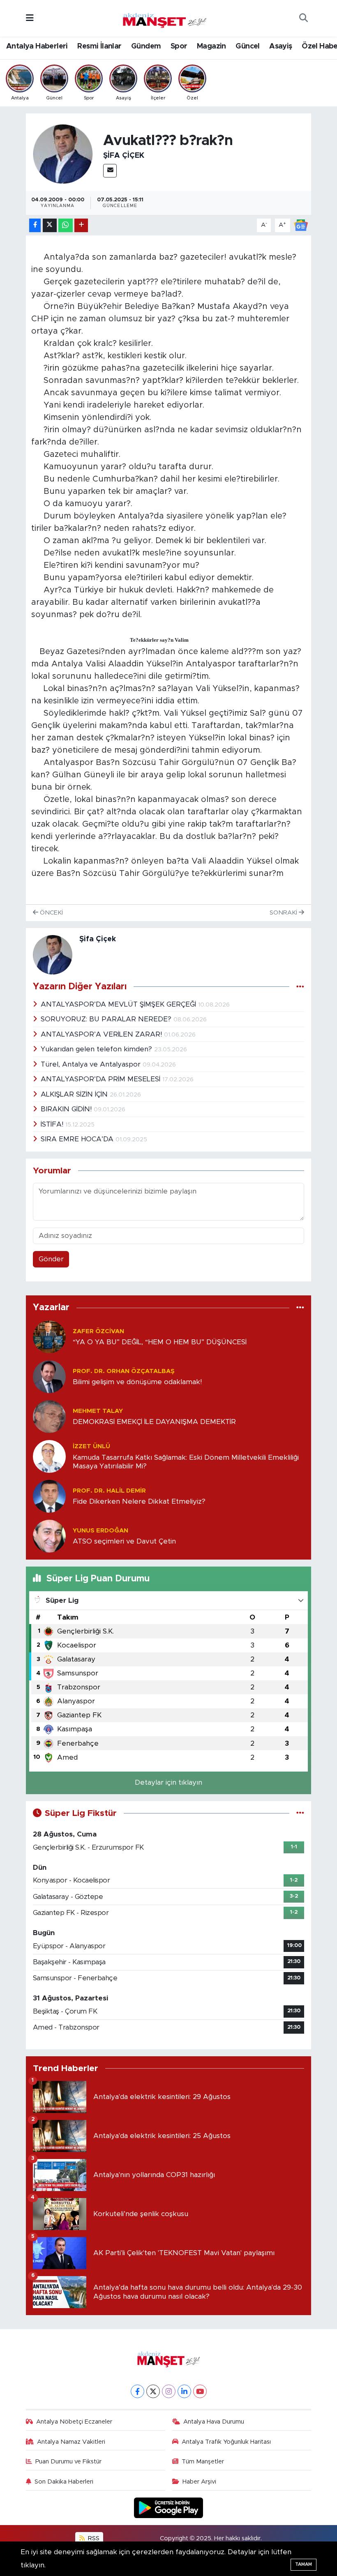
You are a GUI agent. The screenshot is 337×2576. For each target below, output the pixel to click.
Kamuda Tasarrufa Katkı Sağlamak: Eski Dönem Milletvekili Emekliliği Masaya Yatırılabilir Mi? (186, 1462)
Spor (179, 46)
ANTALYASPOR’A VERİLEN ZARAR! (102, 1034)
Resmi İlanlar (99, 46)
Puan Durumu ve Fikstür (68, 2462)
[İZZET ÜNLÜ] (49, 1456)
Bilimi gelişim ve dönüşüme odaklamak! (137, 1382)
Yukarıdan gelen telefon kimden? (97, 1049)
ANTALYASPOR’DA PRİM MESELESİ (102, 1079)
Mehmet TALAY (98, 1411)
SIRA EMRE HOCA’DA (78, 1139)
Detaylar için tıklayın (168, 1782)
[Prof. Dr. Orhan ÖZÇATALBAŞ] (49, 1376)
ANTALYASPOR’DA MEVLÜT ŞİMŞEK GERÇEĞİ (119, 1004)
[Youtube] (200, 2391)
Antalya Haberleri (37, 46)
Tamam (304, 2564)
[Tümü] (300, 1308)
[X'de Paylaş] (50, 225)
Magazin (211, 46)
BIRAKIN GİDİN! (67, 1109)
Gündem (146, 46)
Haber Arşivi (199, 2482)
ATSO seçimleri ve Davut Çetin (124, 1541)
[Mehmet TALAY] (49, 1416)
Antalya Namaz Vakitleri (71, 2442)
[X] (153, 2391)
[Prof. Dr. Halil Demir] (49, 1496)
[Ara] (303, 18)
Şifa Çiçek (124, 156)
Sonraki (284, 913)
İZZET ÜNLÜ (91, 1446)
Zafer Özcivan (98, 1331)
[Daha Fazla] (81, 225)
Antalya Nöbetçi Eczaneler (74, 2422)
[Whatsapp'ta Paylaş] (66, 225)
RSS (93, 2538)
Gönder (51, 1259)
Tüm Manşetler (203, 2462)
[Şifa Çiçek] (63, 153)
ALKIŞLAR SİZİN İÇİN (75, 1094)
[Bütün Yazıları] (300, 987)
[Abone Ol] (301, 225)
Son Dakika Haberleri (64, 2482)
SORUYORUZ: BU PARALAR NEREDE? (107, 1019)
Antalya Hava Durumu (214, 2422)
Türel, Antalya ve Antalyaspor (92, 1064)
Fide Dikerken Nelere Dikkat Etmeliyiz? (139, 1501)
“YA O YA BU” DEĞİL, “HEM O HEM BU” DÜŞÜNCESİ (160, 1342)
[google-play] (169, 2507)
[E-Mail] (110, 171)
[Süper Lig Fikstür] (300, 1813)
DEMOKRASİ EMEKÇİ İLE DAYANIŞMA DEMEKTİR (154, 1422)
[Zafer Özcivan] (49, 1336)
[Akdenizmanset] (165, 18)
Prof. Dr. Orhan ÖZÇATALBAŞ (124, 1371)
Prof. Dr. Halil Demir (109, 1491)
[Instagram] (169, 2391)
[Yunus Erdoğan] (49, 1536)
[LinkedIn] (184, 2391)
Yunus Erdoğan (100, 1531)
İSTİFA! (53, 1124)
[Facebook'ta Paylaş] (35, 225)
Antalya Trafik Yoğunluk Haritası (226, 2442)
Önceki (51, 913)
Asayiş (280, 46)
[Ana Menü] (30, 18)
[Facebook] (137, 2391)
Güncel (247, 46)
